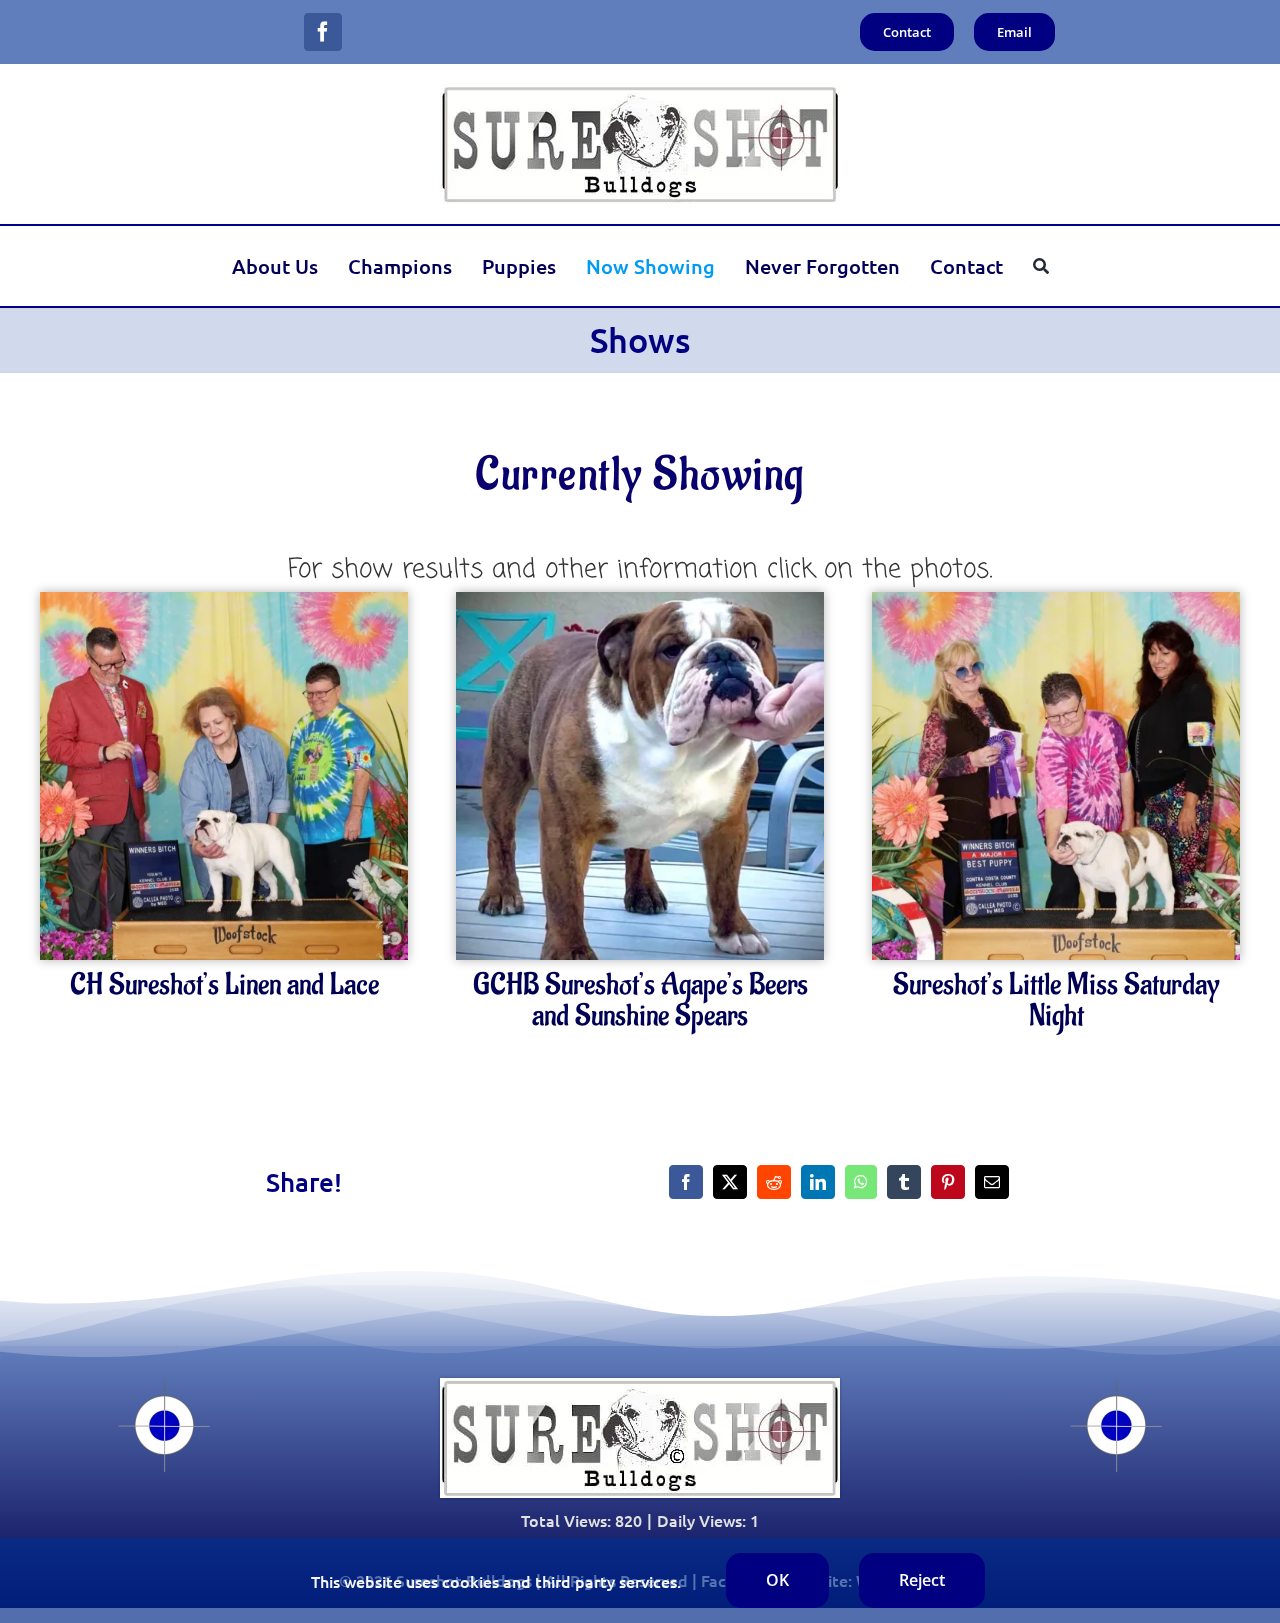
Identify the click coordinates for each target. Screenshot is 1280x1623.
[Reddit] (774, 1182)
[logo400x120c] (640, 1386)
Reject (922, 1580)
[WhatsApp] (861, 1182)
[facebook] (323, 32)
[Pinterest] (948, 1182)
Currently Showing (640, 475)
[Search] (1041, 266)
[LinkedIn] (818, 1182)
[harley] (1056, 600)
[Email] (992, 1182)
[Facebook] (686, 1182)
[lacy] (224, 600)
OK (777, 1580)
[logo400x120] (640, 92)
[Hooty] (640, 600)
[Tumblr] (904, 1182)
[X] (730, 1182)
